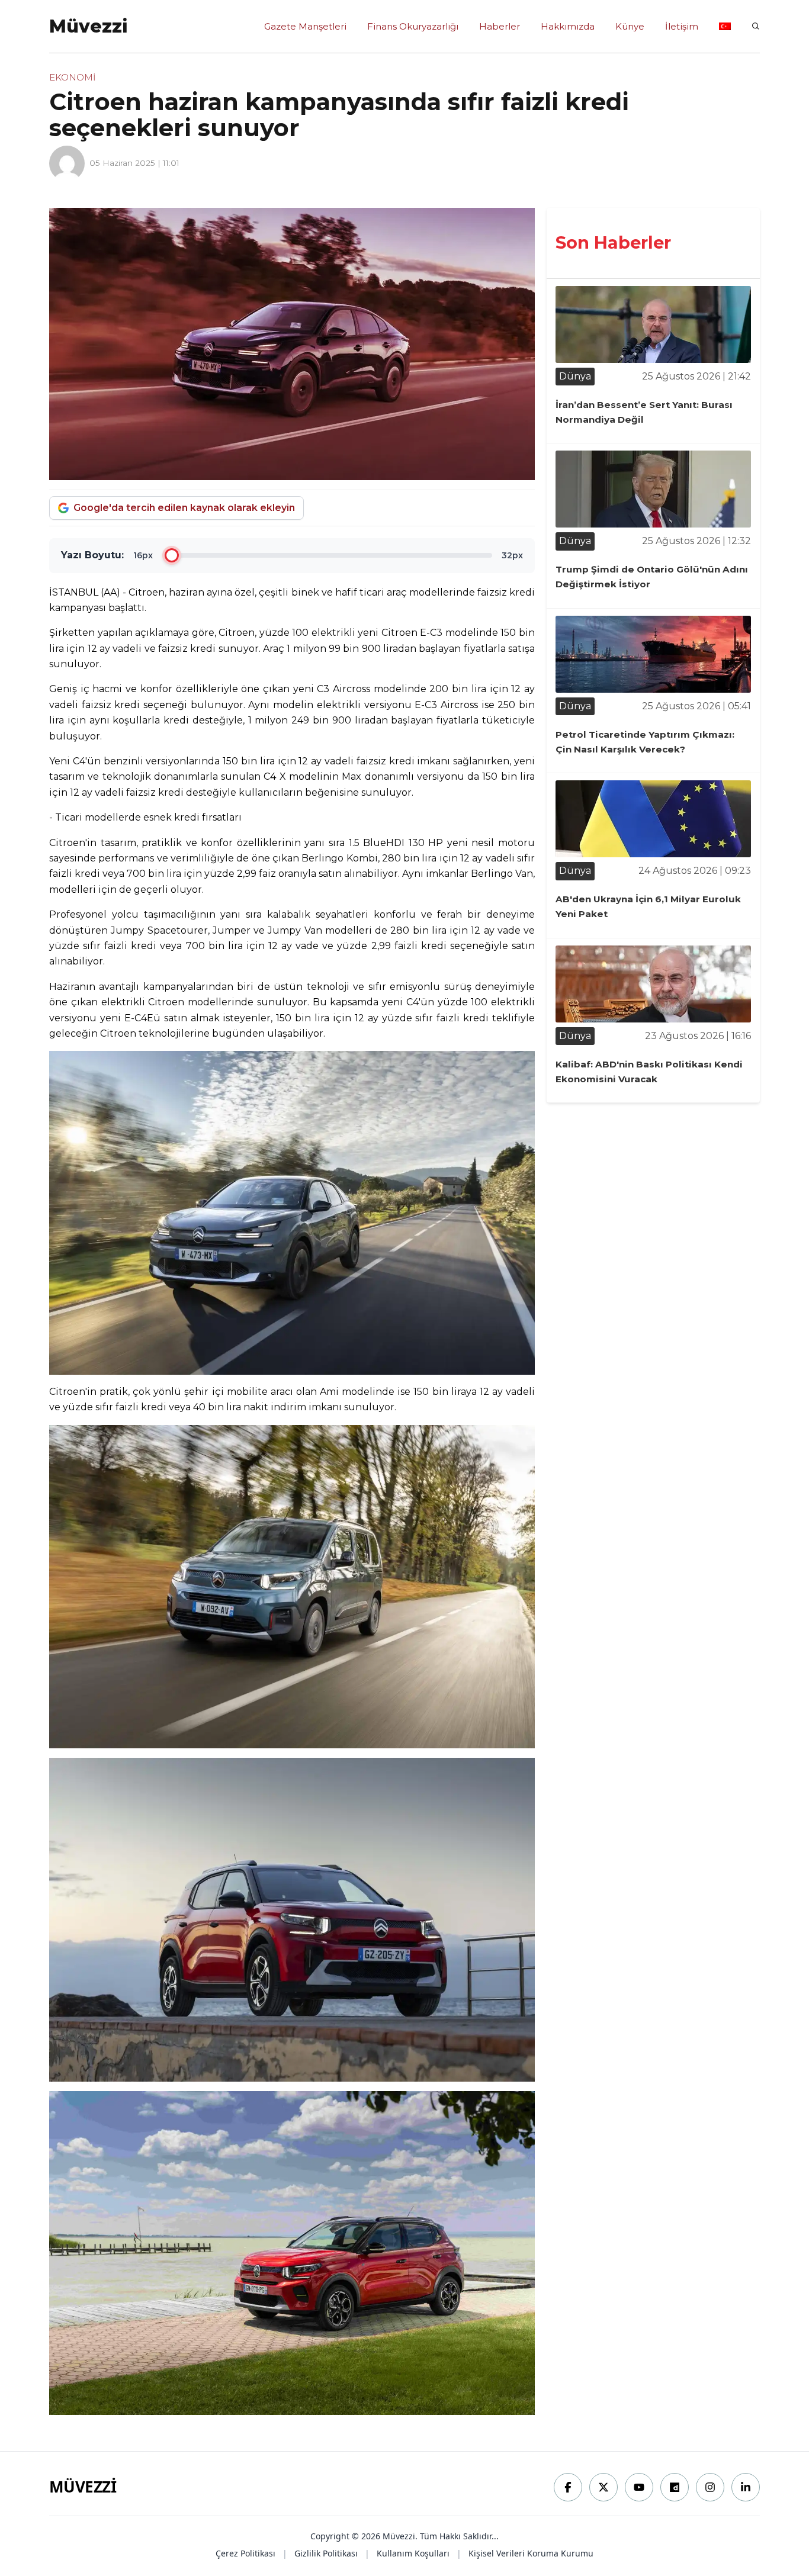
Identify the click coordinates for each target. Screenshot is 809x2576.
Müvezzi (83, 2487)
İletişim (682, 26)
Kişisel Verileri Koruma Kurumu (531, 2553)
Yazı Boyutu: (92, 555)
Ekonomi (72, 77)
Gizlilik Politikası (326, 2553)
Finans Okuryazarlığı (413, 26)
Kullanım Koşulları (413, 2553)
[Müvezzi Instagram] (710, 2487)
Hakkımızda (568, 26)
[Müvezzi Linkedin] (746, 2487)
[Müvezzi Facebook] (568, 2487)
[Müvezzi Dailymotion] (675, 2487)
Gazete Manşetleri (305, 26)
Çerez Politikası (245, 2553)
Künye (630, 26)
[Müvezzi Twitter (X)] (603, 2487)
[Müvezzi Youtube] (639, 2487)
